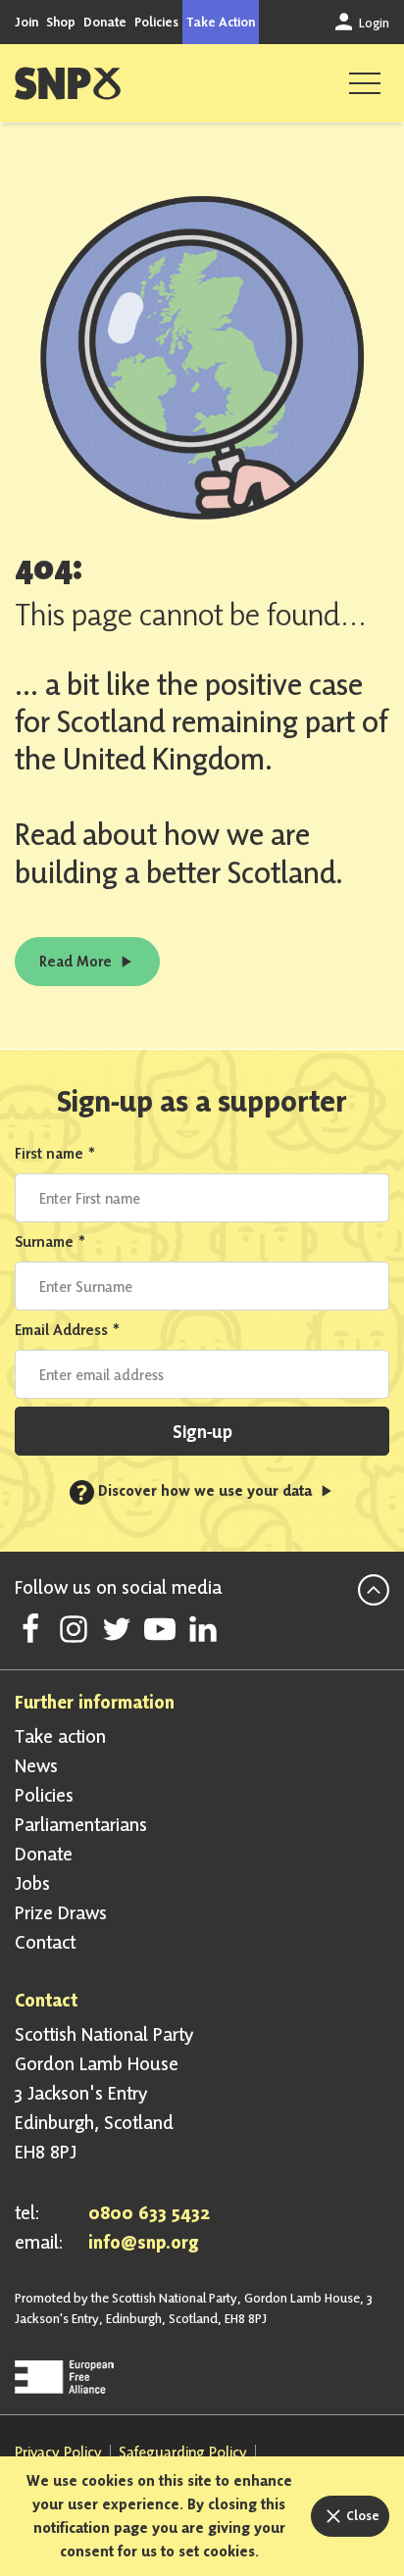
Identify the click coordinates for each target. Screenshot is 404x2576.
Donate (105, 22)
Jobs (32, 1883)
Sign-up (202, 1431)
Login (373, 23)
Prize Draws (61, 1912)
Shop (61, 22)
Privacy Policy (58, 2452)
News (36, 1765)
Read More (77, 961)
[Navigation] (365, 83)
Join (26, 22)
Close (361, 2515)
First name (55, 1153)
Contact (45, 1942)
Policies (156, 22)
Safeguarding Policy (183, 2452)
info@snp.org (144, 2242)
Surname (50, 1241)
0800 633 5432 (149, 2212)
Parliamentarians (81, 1824)
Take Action (221, 22)
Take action (60, 1736)
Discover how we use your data (196, 1490)
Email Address (68, 1330)
